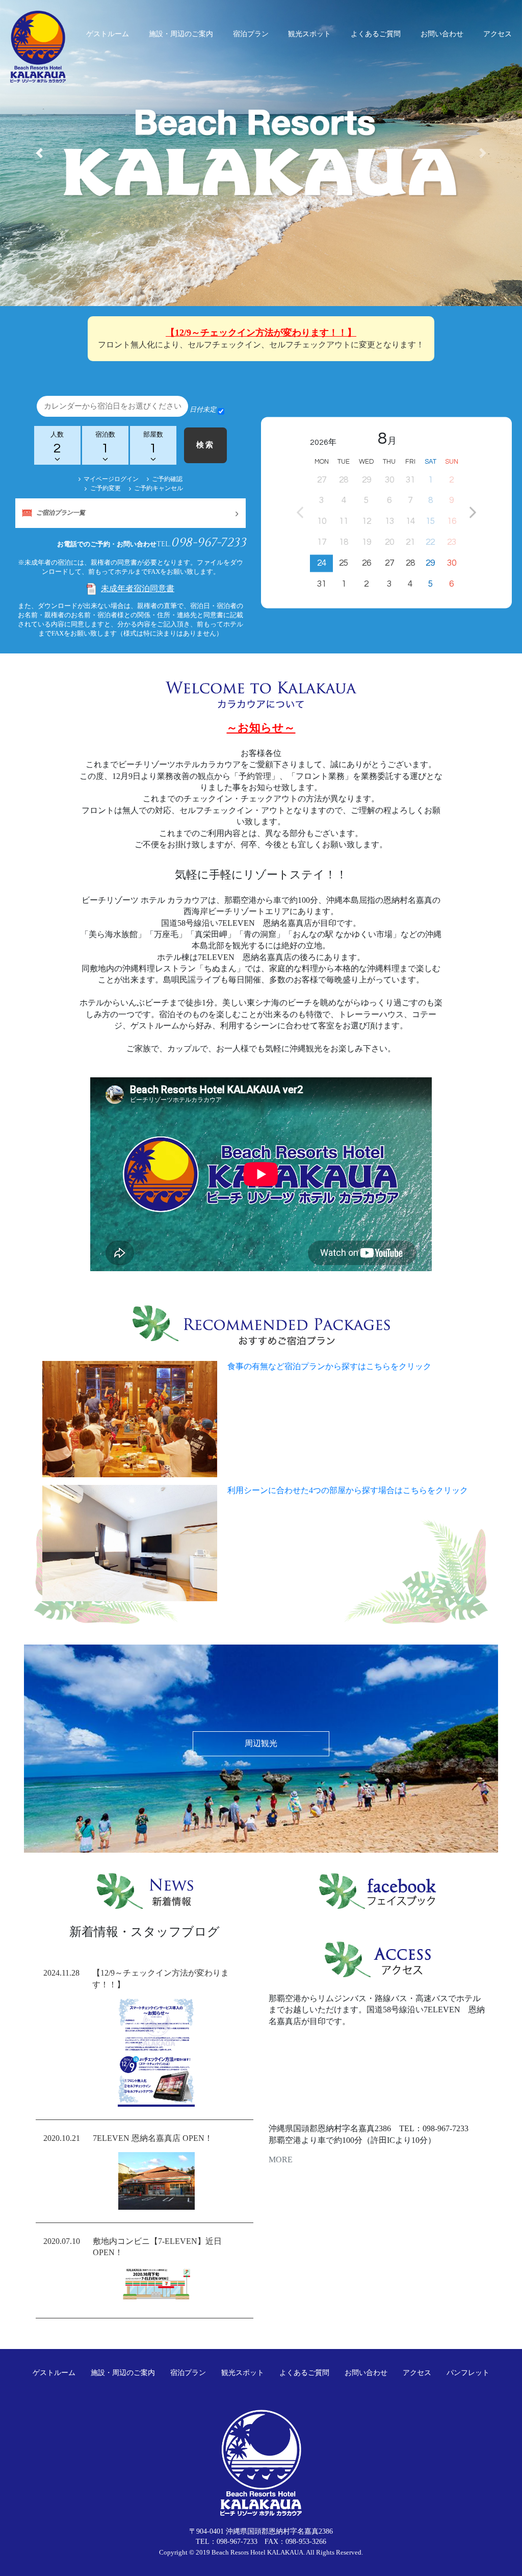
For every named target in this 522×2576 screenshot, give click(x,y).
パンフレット (468, 2373)
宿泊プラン (251, 34)
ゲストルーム (108, 34)
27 (389, 563)
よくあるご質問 (376, 34)
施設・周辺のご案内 (181, 34)
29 (430, 563)
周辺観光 (261, 1743)
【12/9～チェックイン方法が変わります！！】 (261, 333)
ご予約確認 (167, 479)
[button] (39, 153)
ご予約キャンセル (159, 488)
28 (410, 563)
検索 (205, 445)
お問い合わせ (442, 34)
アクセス (498, 34)
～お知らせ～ (261, 728)
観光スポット (309, 34)
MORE (281, 2160)
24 (322, 563)
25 (344, 563)
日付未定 (203, 409)
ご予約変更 (105, 488)
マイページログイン (111, 479)
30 (452, 563)
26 (367, 563)
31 (322, 584)
